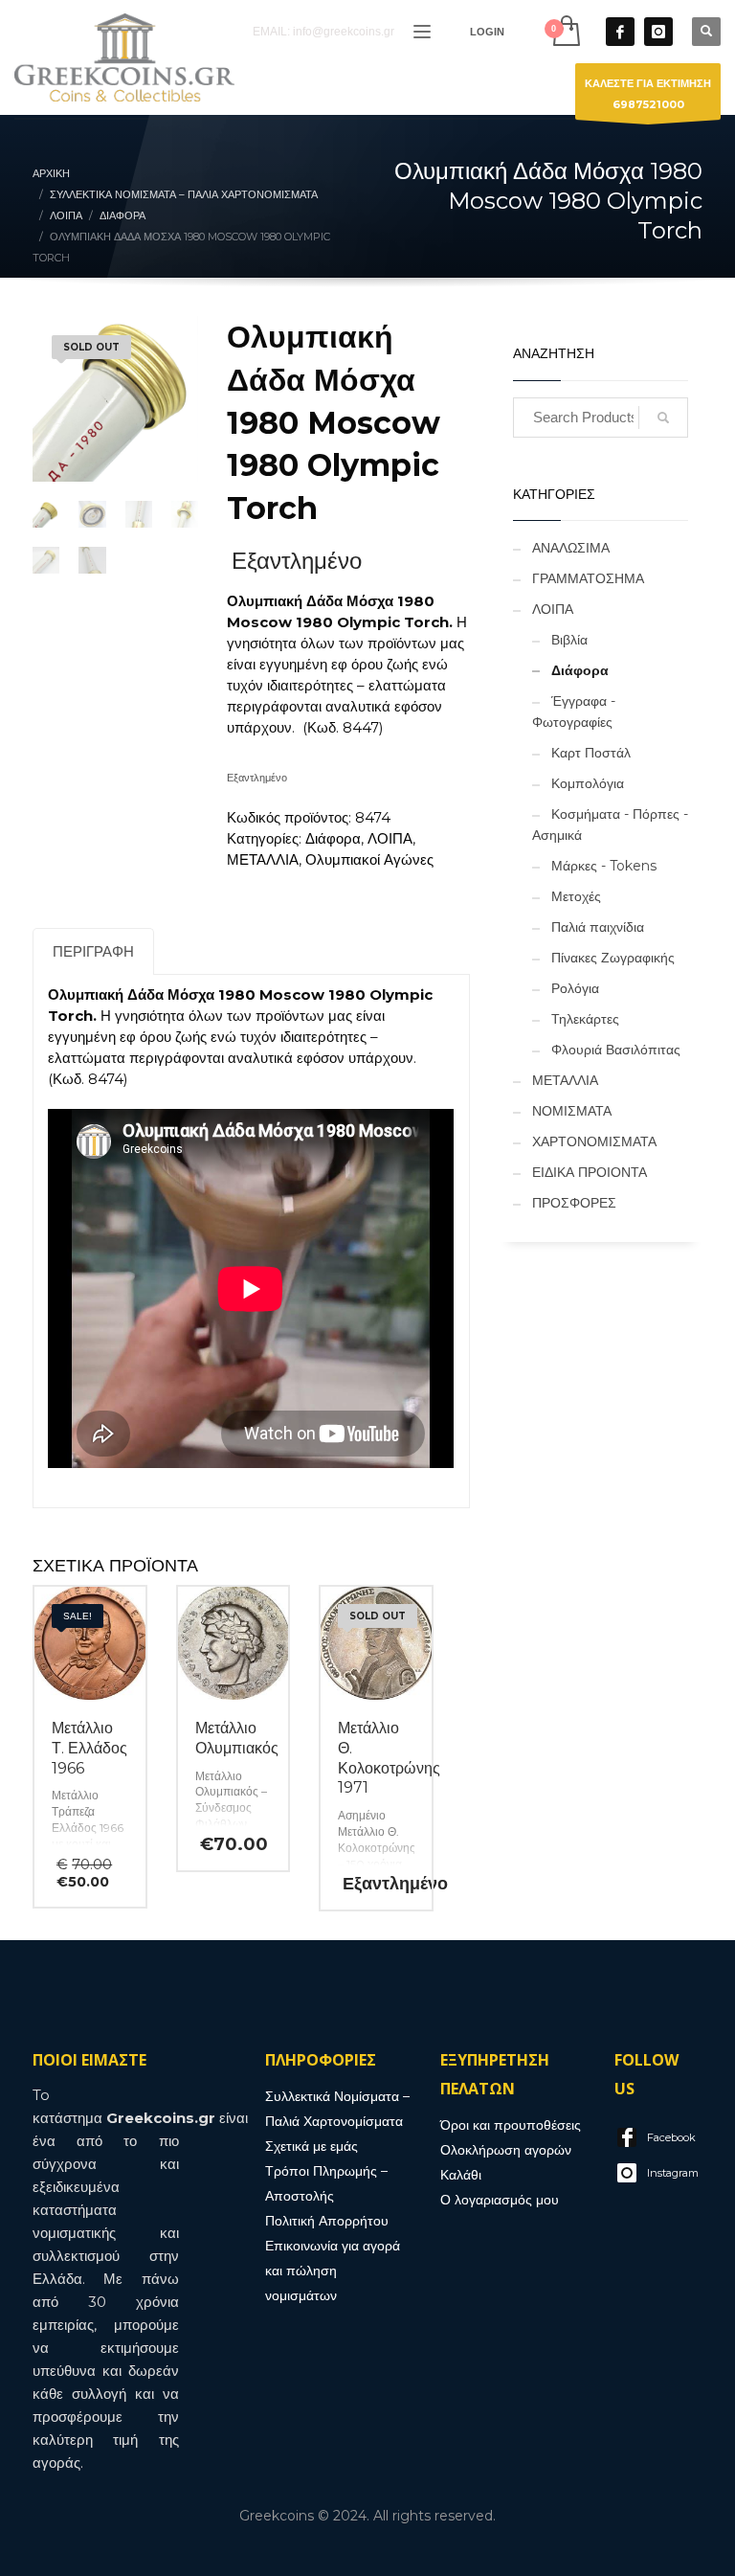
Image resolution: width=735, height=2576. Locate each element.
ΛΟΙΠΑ (390, 838)
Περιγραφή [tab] (93, 951)
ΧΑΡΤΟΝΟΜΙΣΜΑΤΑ (594, 1141)
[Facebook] (620, 32)
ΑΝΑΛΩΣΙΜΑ (571, 548)
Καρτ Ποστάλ (591, 753)
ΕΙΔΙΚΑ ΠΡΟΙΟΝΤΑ (590, 1172)
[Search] (663, 418)
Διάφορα (333, 838)
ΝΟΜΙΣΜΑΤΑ (572, 1111)
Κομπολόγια (588, 783)
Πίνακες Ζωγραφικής (613, 958)
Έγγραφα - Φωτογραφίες (574, 712)
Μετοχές (576, 896)
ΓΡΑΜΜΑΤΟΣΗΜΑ (588, 578)
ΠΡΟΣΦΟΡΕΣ (574, 1203)
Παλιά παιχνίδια (598, 927)
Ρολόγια (575, 988)
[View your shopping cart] (565, 31)
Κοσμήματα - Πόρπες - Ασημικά (610, 825)
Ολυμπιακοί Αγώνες (369, 859)
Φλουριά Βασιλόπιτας (616, 1050)
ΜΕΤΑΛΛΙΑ (263, 859)
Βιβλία (569, 640)
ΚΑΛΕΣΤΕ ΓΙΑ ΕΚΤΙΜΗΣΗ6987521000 (648, 94)
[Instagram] (658, 32)
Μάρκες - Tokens (604, 866)
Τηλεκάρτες (585, 1019)
